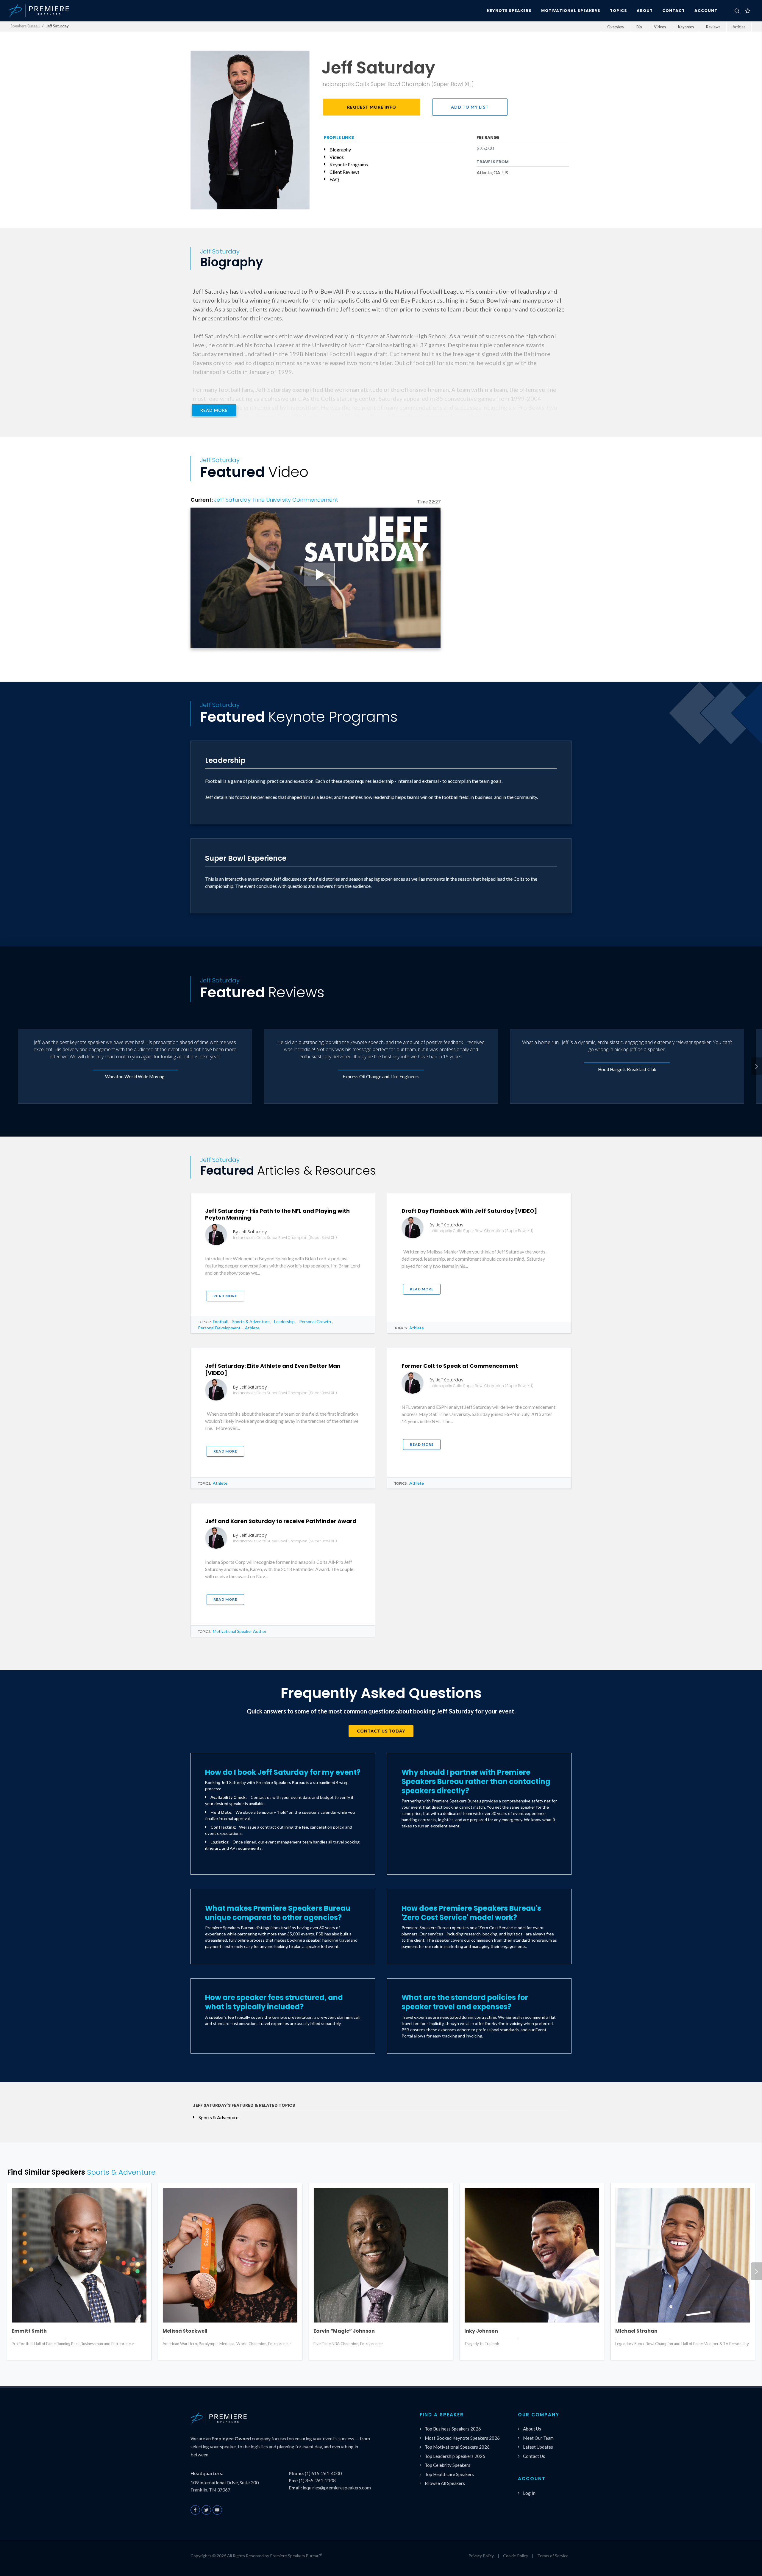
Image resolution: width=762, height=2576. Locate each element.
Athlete (252, 1328)
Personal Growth (315, 1321)
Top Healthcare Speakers (449, 2474)
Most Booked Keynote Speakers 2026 (462, 2438)
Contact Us (534, 2456)
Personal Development (219, 1328)
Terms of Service (553, 2556)
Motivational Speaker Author (240, 1631)
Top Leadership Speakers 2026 (455, 2456)
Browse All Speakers (445, 2483)
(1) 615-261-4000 (323, 2473)
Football (220, 1321)
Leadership (284, 1321)
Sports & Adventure (251, 1321)
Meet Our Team (538, 2438)
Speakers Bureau (25, 26)
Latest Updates (538, 2447)
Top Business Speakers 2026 (453, 2429)
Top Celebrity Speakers (448, 2465)
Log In (529, 2493)
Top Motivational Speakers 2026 (457, 2447)
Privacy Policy (481, 2556)
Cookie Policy (516, 2556)
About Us (532, 2429)
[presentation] (757, 1066)
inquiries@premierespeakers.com (337, 2487)
